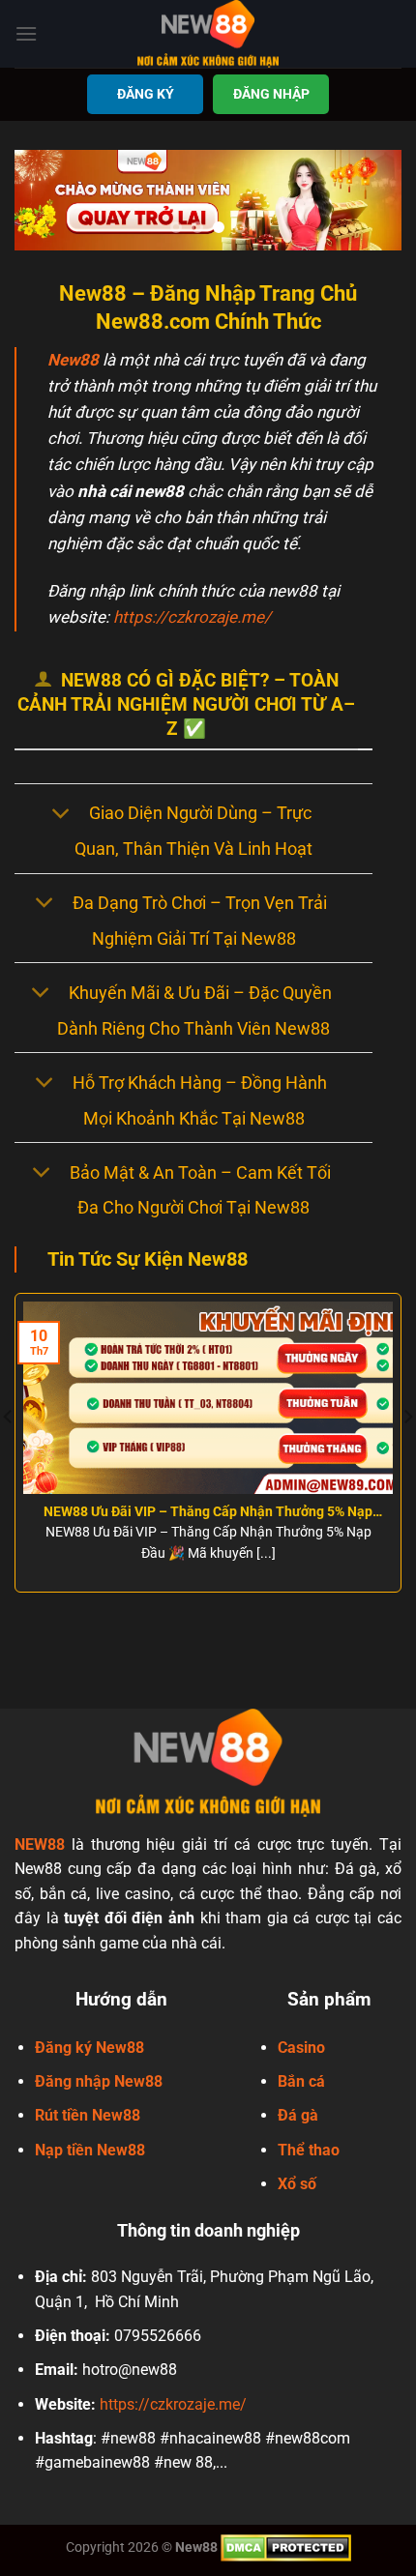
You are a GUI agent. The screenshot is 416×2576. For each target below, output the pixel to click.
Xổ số (297, 2184)
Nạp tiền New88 (90, 2150)
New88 (73, 360)
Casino (301, 2048)
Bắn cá (301, 2081)
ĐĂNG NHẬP (271, 94)
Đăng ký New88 (89, 2048)
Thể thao (309, 2150)
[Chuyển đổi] (60, 815)
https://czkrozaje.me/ (192, 617)
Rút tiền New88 (88, 2115)
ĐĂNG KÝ (146, 94)
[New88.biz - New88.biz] (208, 34)
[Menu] (26, 33)
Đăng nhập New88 (99, 2081)
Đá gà (298, 2115)
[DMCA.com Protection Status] (286, 2547)
